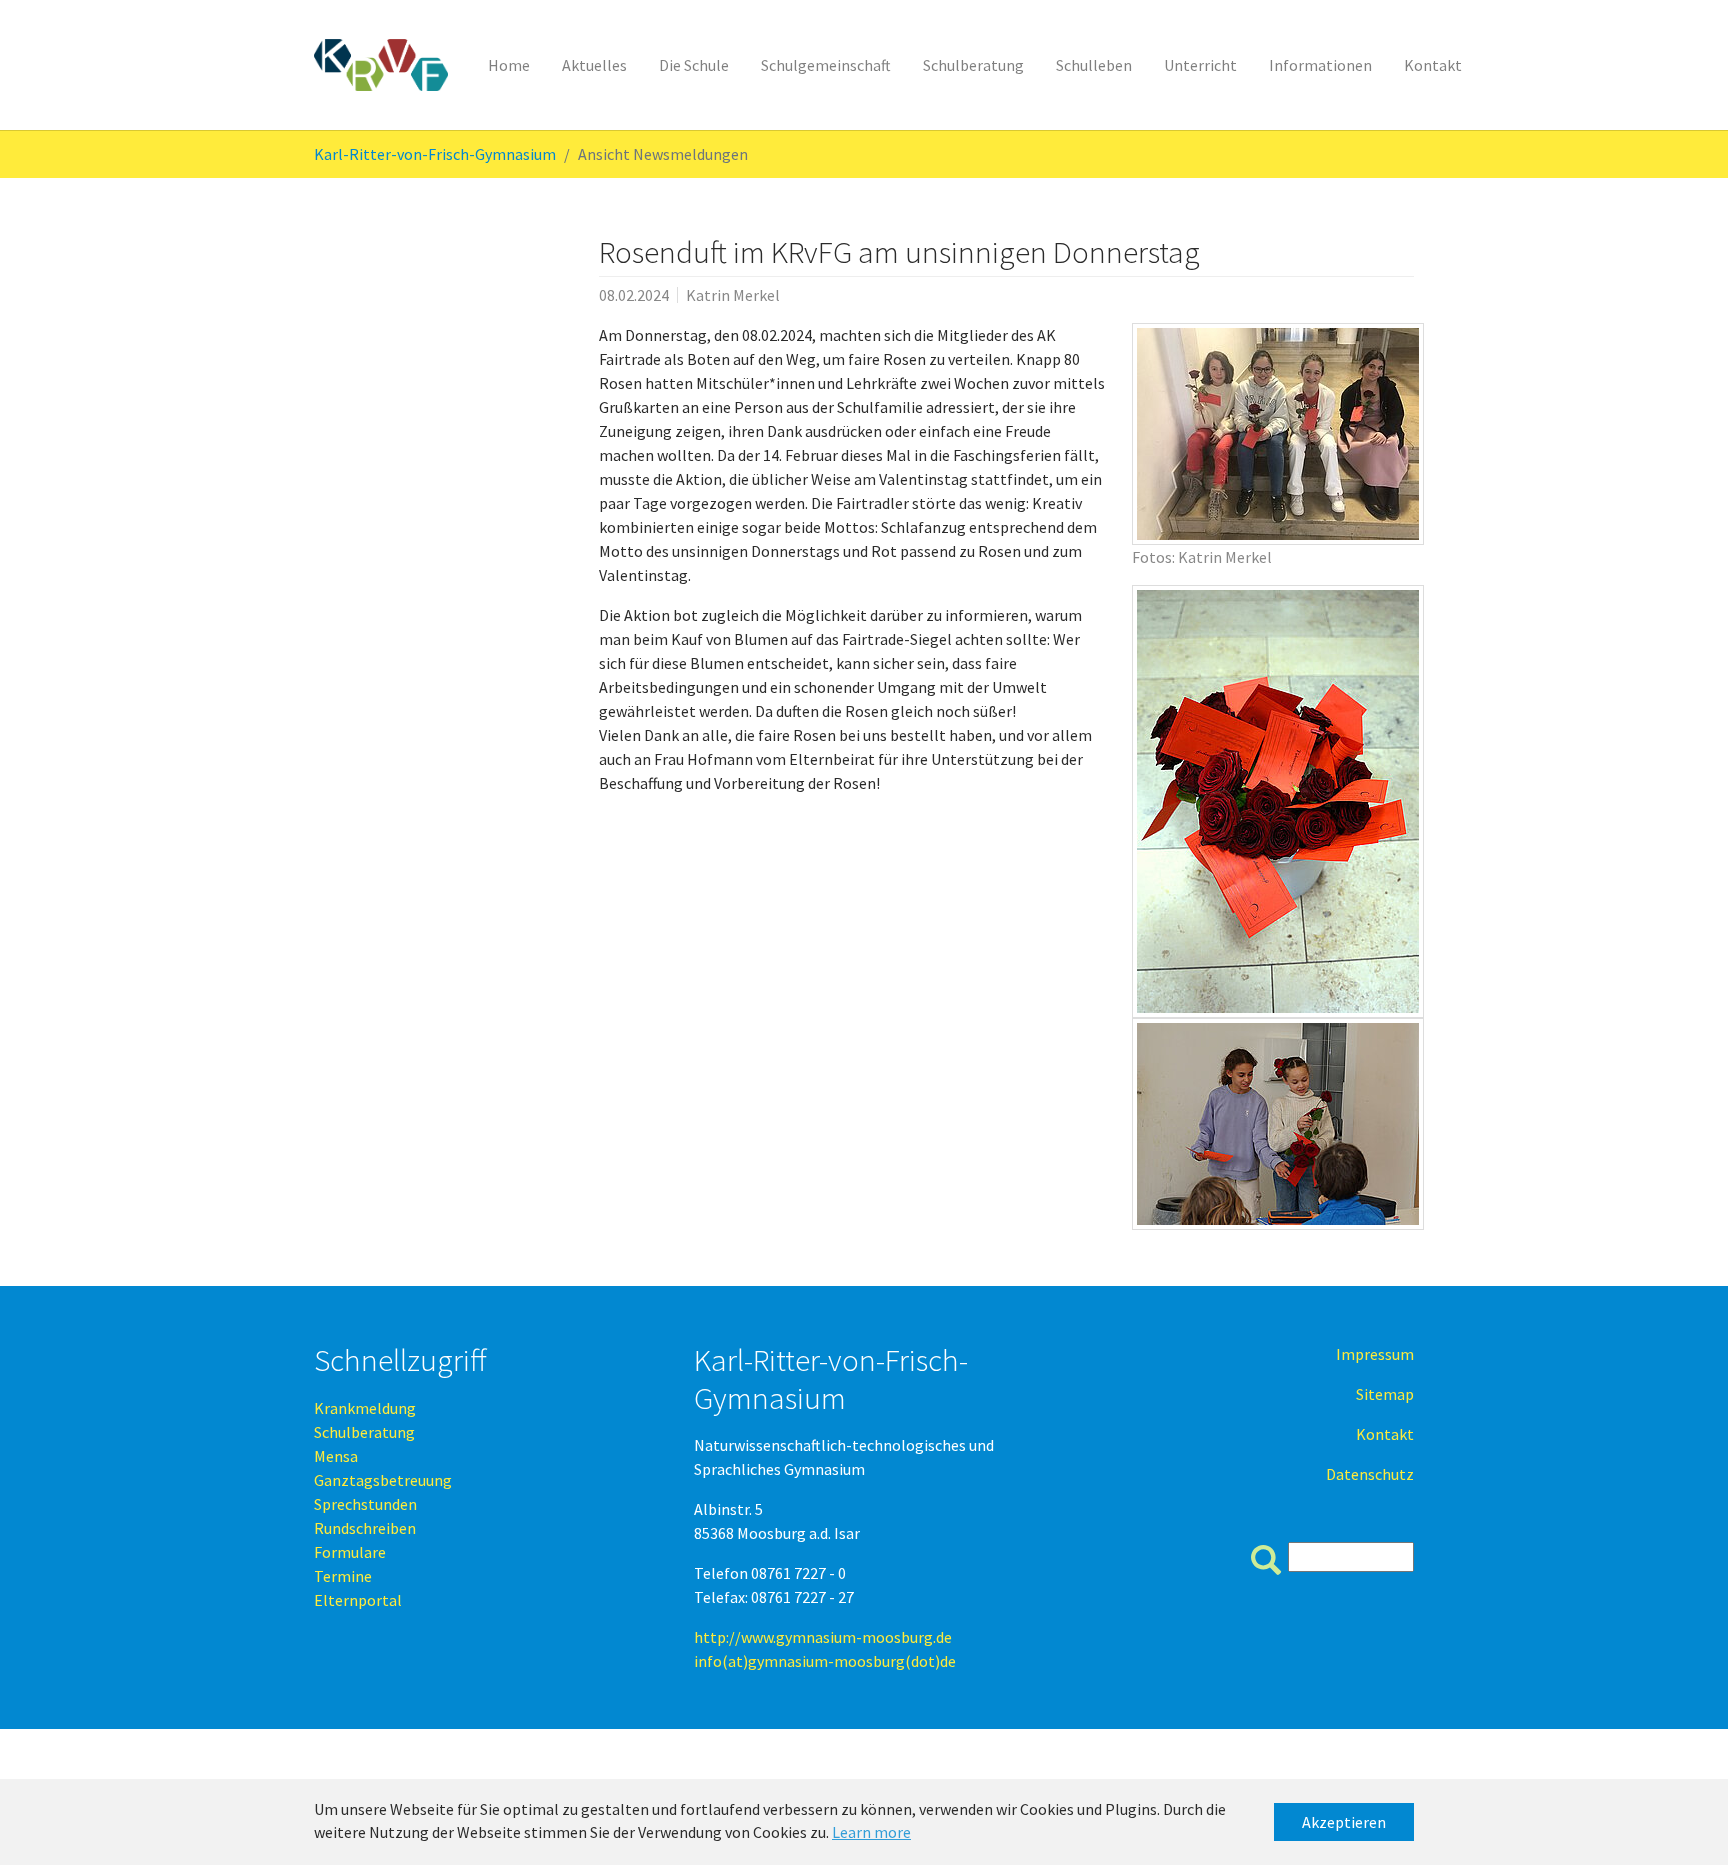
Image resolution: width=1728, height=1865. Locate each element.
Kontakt (1385, 1434)
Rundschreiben (365, 1528)
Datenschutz (1370, 1474)
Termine (343, 1576)
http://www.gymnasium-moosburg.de (823, 1637)
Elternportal (358, 1600)
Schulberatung (364, 1432)
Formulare (350, 1552)
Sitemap (1385, 1394)
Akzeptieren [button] (1344, 1822)
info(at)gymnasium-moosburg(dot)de (825, 1661)
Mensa (336, 1456)
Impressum (1375, 1354)
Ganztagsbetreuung (383, 1480)
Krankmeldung (365, 1408)
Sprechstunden (365, 1504)
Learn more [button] (871, 1832)
